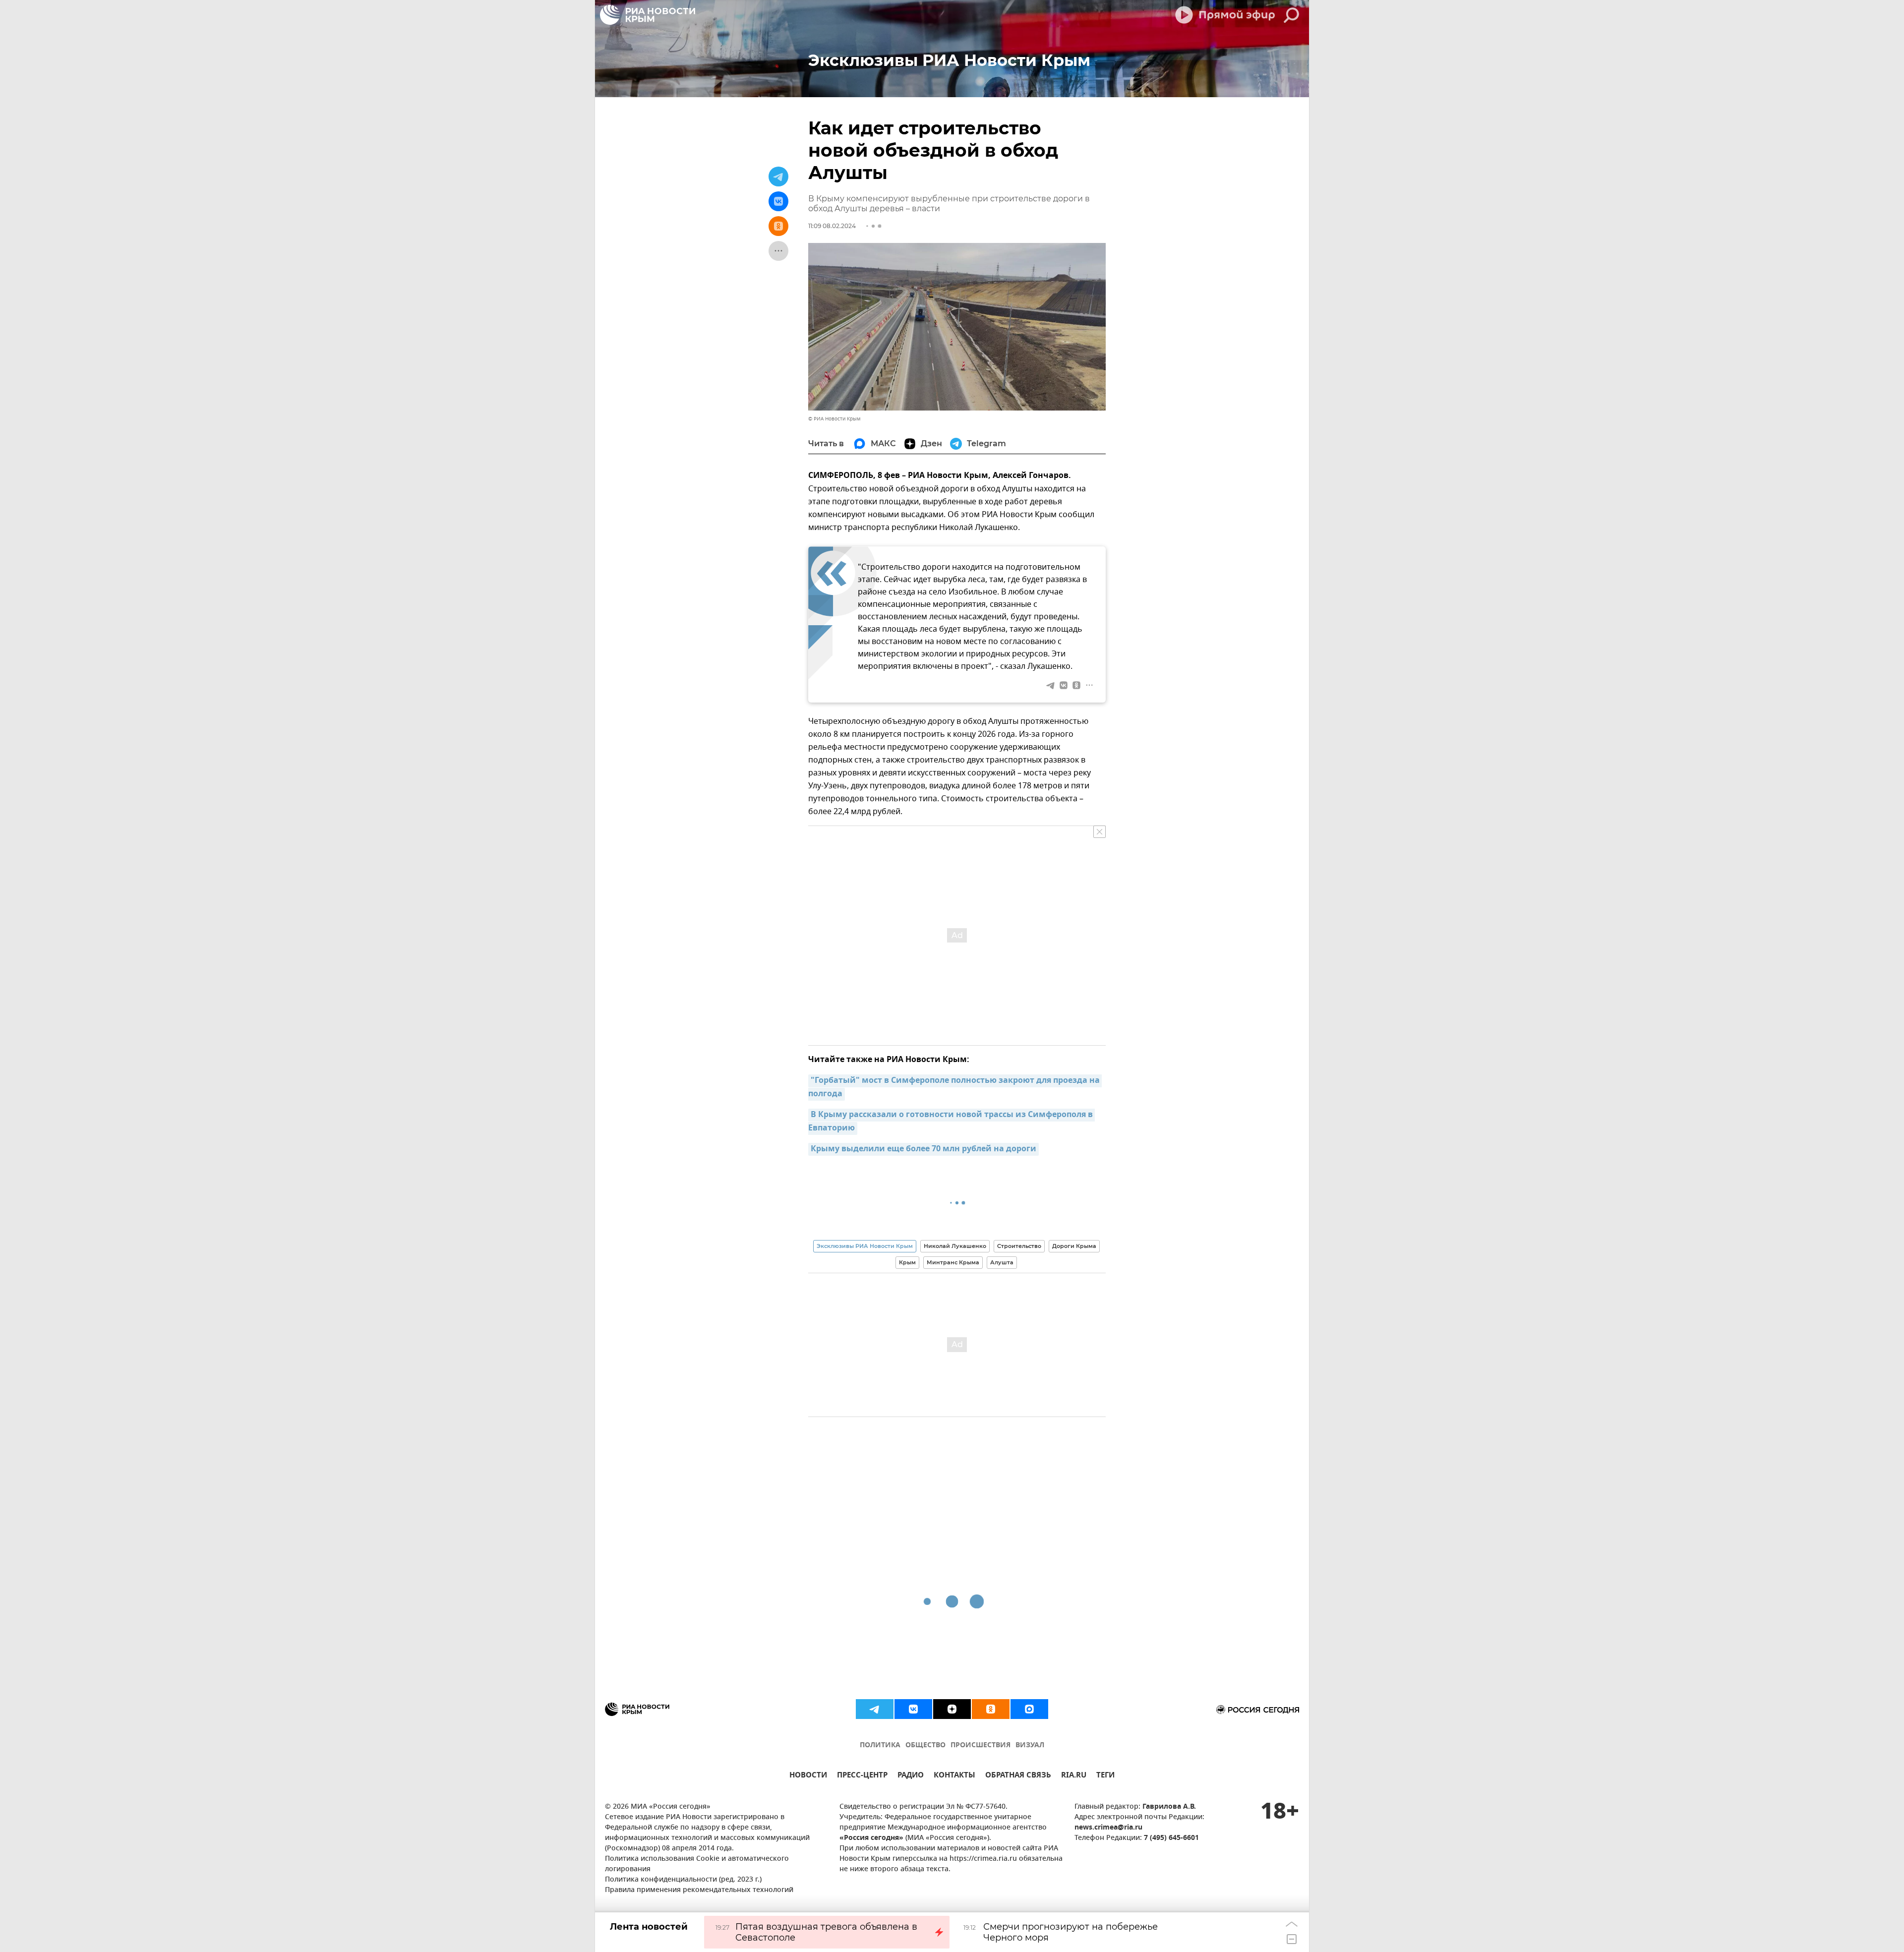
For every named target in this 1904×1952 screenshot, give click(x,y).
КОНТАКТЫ (954, 1776)
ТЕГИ (1105, 1776)
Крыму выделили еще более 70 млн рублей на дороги (923, 1149)
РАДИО (911, 1776)
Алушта (1002, 1262)
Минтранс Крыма (953, 1262)
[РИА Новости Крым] (648, 15)
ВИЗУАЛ (1030, 1745)
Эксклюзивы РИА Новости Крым (865, 1246)
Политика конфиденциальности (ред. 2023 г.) (683, 1880)
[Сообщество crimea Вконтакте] (913, 1709)
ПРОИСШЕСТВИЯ (981, 1745)
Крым (907, 1262)
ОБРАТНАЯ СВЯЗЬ (1018, 1776)
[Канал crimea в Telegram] (875, 1709)
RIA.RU (1074, 1776)
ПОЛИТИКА (880, 1745)
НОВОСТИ (808, 1776)
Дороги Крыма (1074, 1246)
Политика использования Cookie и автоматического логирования (697, 1864)
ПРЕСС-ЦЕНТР (862, 1776)
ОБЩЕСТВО (925, 1745)
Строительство (1019, 1246)
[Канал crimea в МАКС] (1029, 1709)
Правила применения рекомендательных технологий (699, 1890)
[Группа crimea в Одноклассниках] (991, 1709)
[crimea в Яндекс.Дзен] (952, 1709)
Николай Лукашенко (955, 1246)
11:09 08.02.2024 (832, 226)
